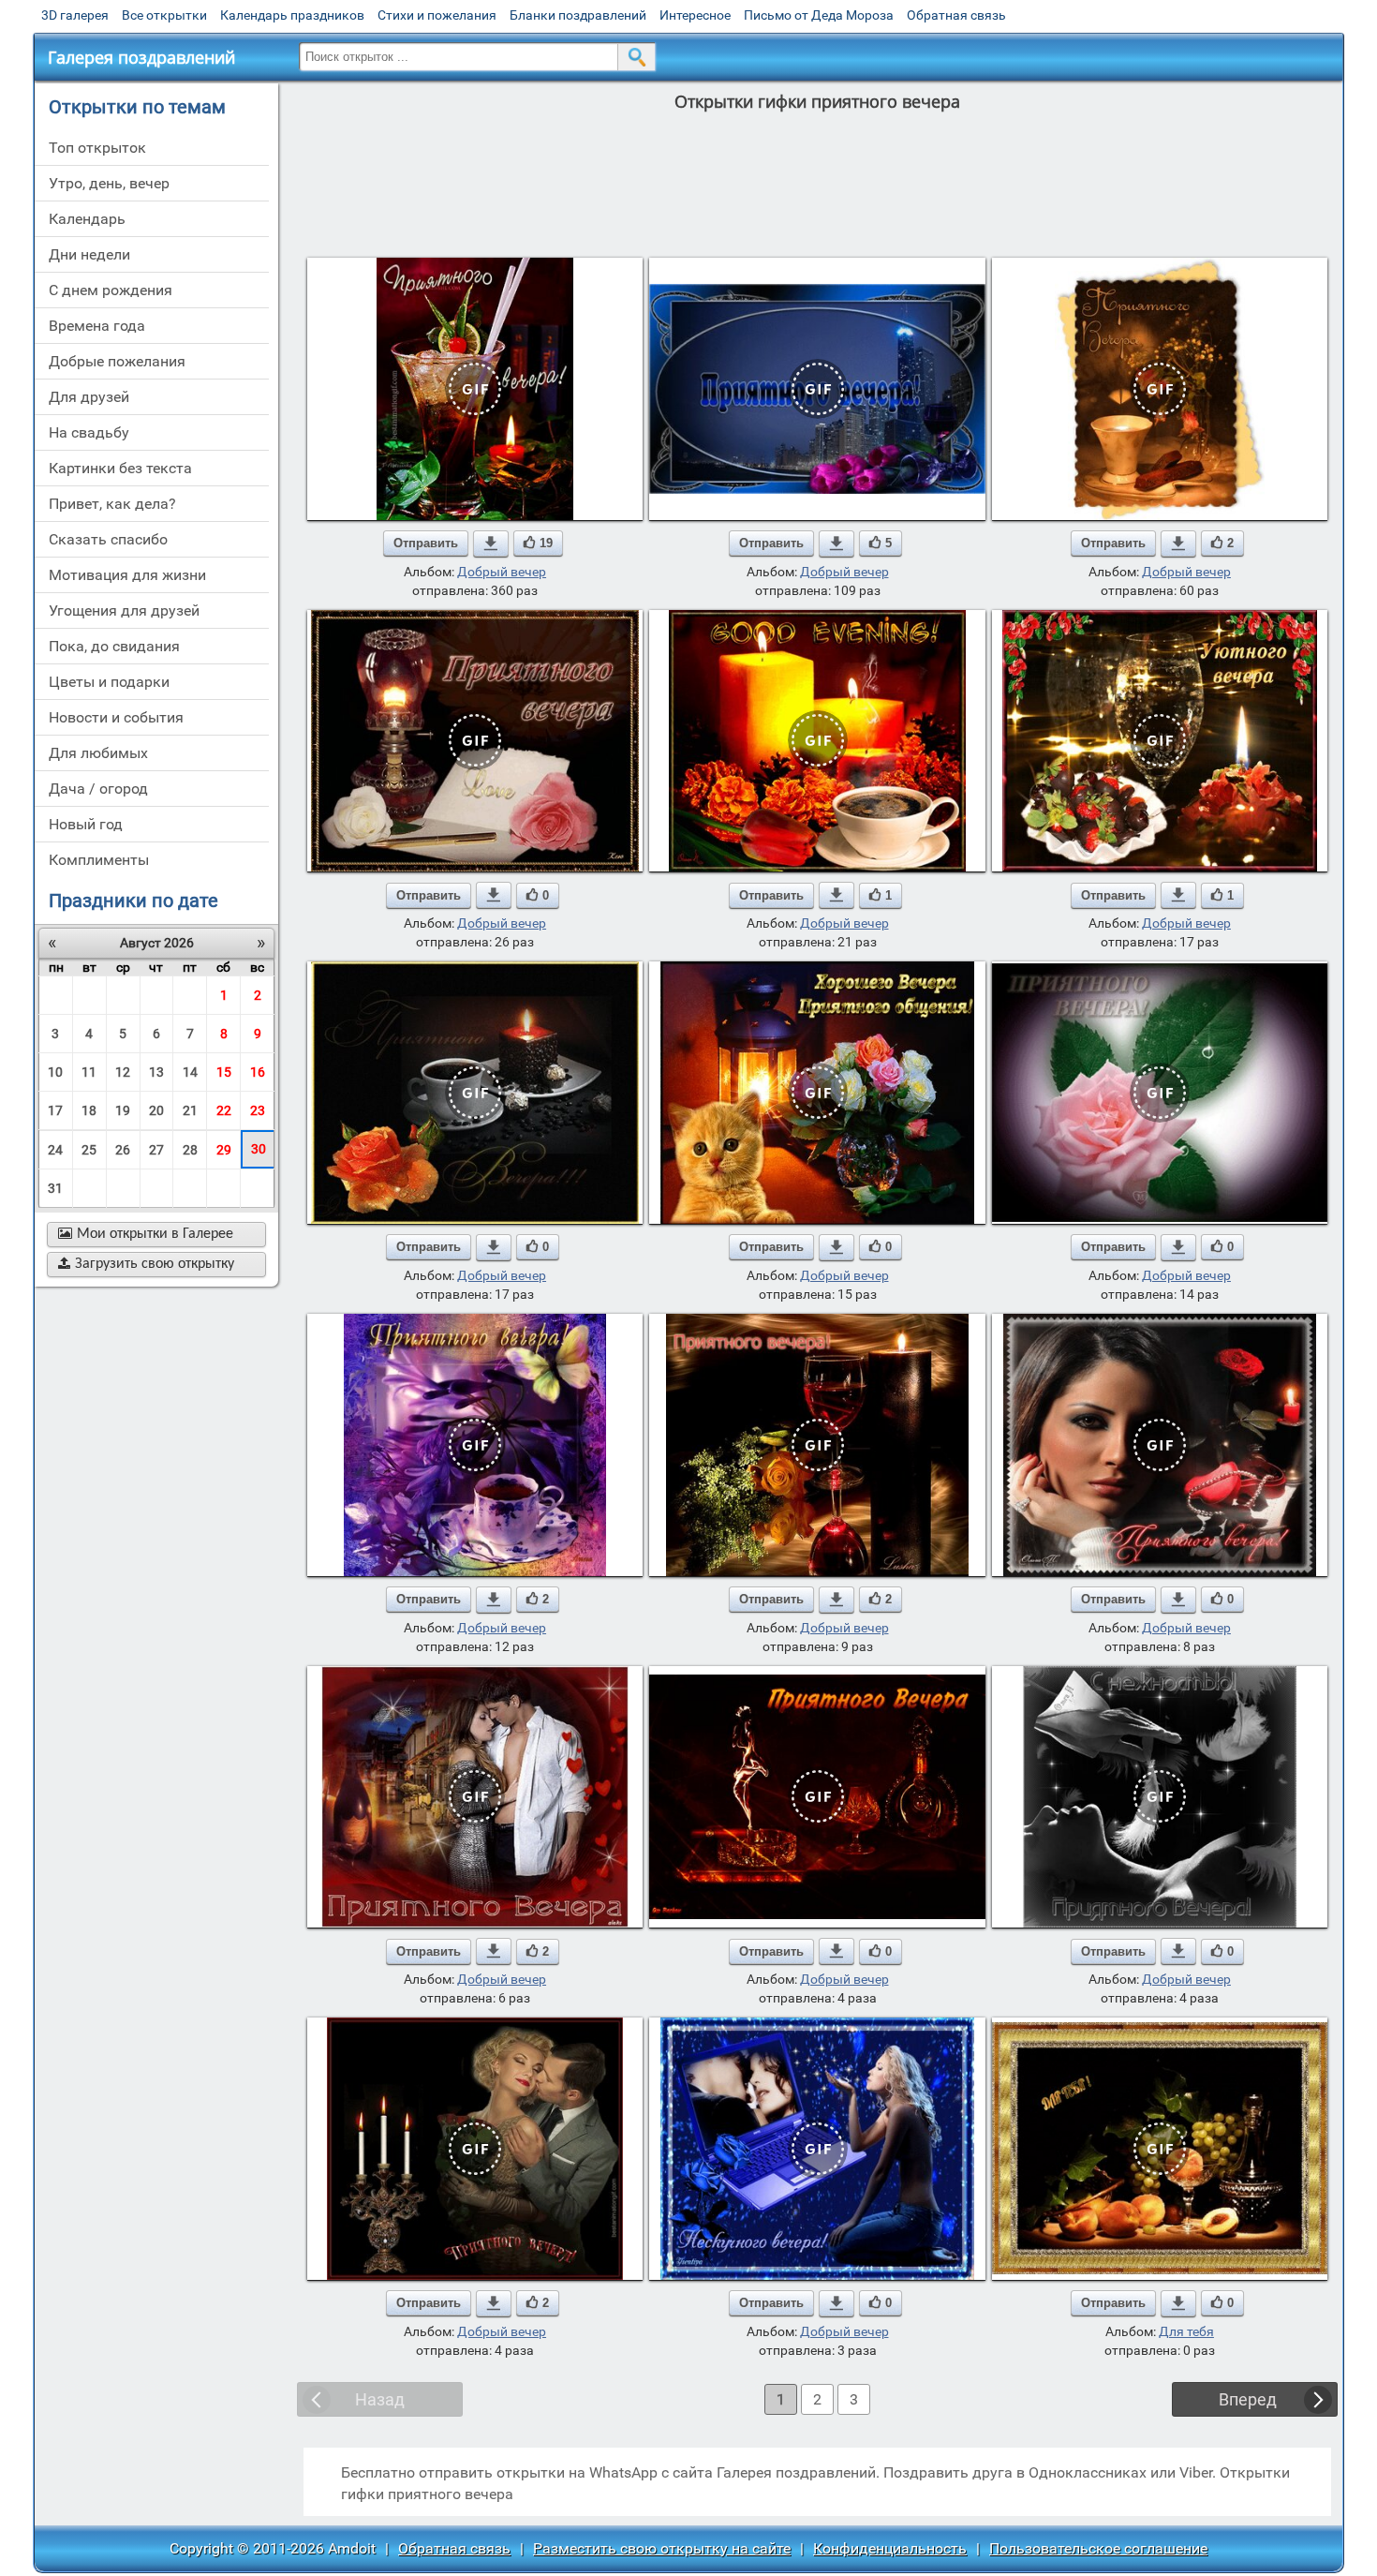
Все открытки (164, 15)
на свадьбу (89, 432)
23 (258, 1110)
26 (123, 1150)
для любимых (98, 753)
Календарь (87, 219)
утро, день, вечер (109, 183)
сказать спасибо (108, 539)
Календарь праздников (292, 15)
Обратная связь (956, 15)
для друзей (89, 397)
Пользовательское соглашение (1098, 2548)
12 (123, 1072)
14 (190, 1072)
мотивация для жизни (127, 575)
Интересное (695, 15)
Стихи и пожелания (437, 15)
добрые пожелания (117, 361)
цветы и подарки (109, 682)
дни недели (89, 254)
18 (89, 1110)
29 (224, 1150)
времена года (97, 326)
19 (123, 1110)
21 (190, 1110)
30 (259, 1149)
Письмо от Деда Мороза (819, 15)
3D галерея (75, 15)
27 (156, 1150)
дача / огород (98, 789)
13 (156, 1072)
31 (55, 1188)
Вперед (1248, 2399)
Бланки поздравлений (578, 15)
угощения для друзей (124, 610)
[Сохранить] (491, 543)
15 (224, 1072)
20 (156, 1110)
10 (55, 1072)
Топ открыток (97, 148)
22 (224, 1110)
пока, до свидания (114, 646)
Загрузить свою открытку (146, 1264)
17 (55, 1110)
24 (55, 1150)
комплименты (99, 860)
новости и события (116, 717)
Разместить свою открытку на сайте (662, 2548)
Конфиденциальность (890, 2548)
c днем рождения (111, 290)
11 (89, 1072)
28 (190, 1150)
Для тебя (1186, 2331)
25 (89, 1150)
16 (258, 1072)
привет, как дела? (112, 504)
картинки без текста (120, 468)
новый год (86, 824)
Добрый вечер (502, 572)
